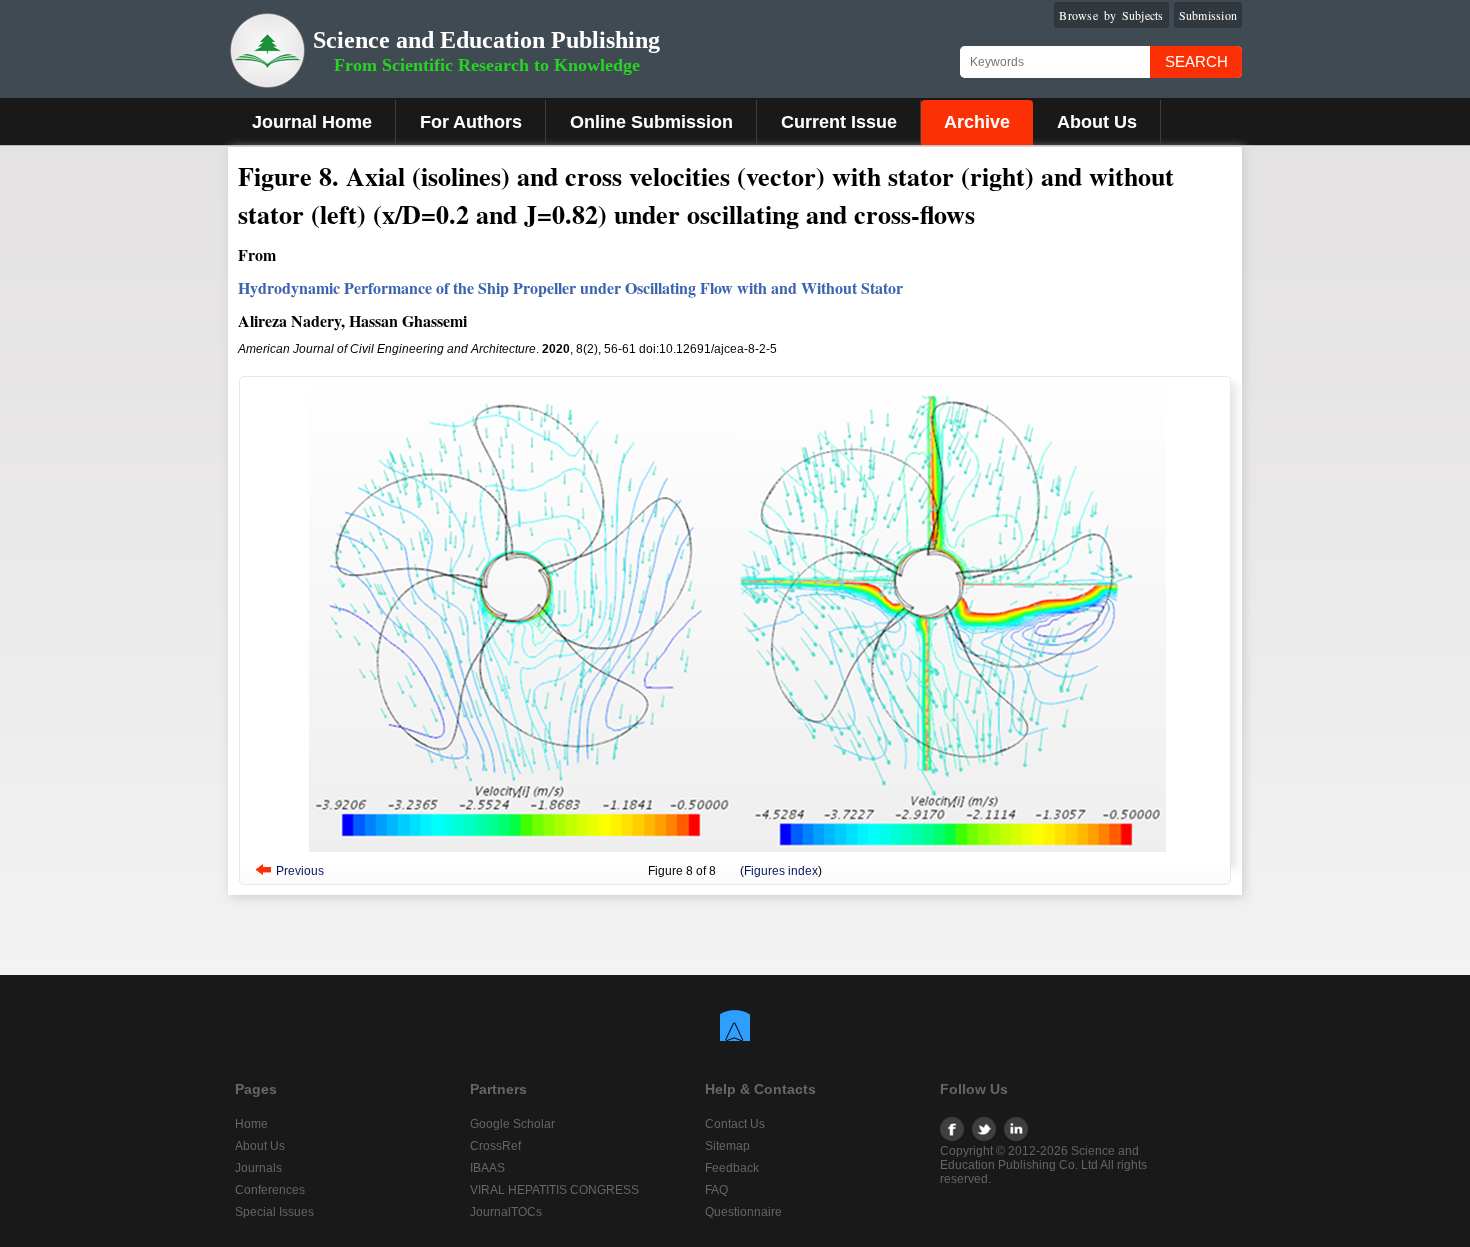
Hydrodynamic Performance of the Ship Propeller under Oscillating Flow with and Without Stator (570, 287)
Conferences (270, 1190)
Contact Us (735, 1124)
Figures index (781, 871)
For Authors (471, 122)
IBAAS (487, 1168)
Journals (258, 1168)
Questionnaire (743, 1212)
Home (251, 1124)
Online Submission (651, 122)
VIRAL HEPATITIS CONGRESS (554, 1190)
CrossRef (495, 1146)
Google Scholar (512, 1124)
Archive (977, 122)
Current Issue (839, 122)
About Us (1097, 122)
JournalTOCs (506, 1212)
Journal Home (312, 122)
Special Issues (274, 1212)
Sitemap (727, 1146)
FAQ (716, 1190)
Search (1196, 61)
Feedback (732, 1168)
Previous (300, 871)
